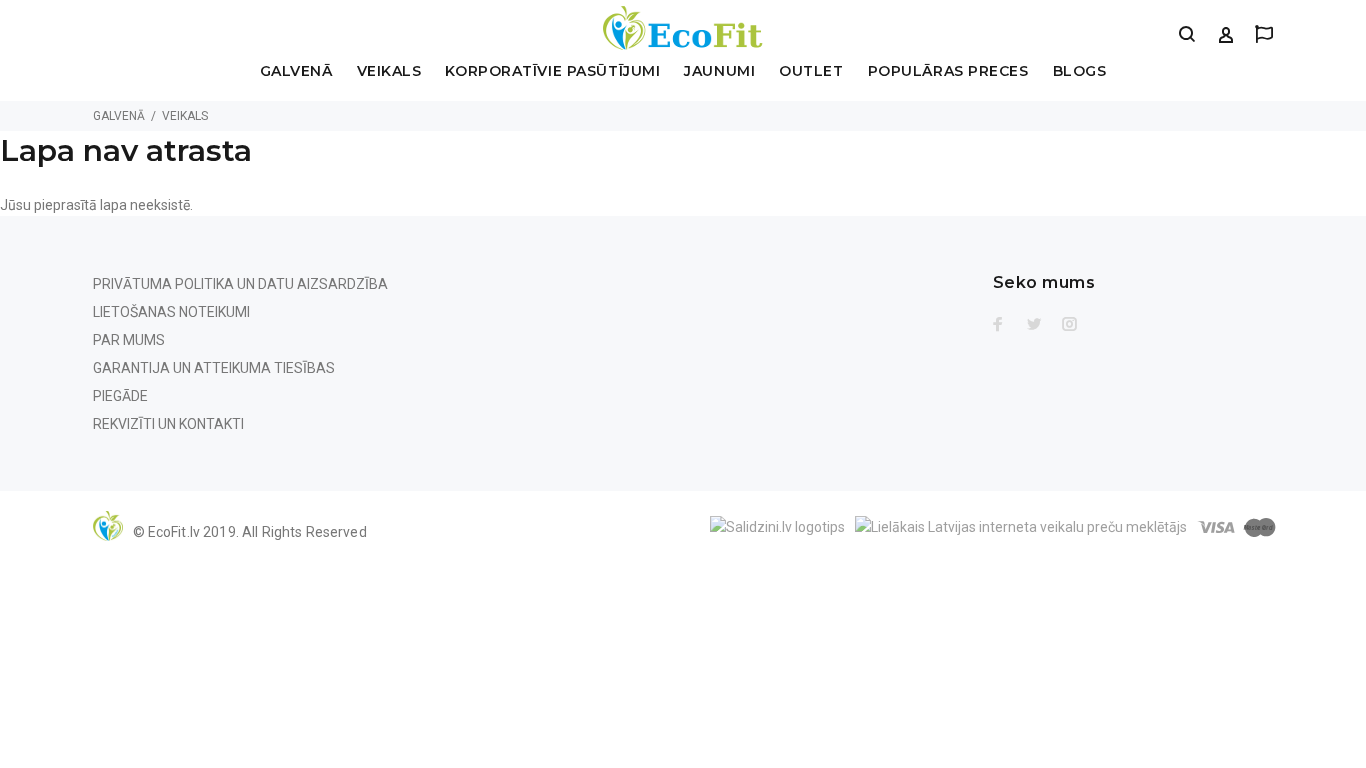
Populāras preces (948, 72)
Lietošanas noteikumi (171, 312)
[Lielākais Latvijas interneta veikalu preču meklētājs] (1021, 525)
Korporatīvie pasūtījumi (552, 72)
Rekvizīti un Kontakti (168, 424)
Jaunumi (719, 72)
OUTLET (811, 72)
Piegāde (120, 396)
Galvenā (296, 72)
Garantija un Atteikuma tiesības (214, 368)
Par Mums (129, 340)
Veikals (389, 72)
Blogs (1080, 72)
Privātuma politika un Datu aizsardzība (240, 284)
